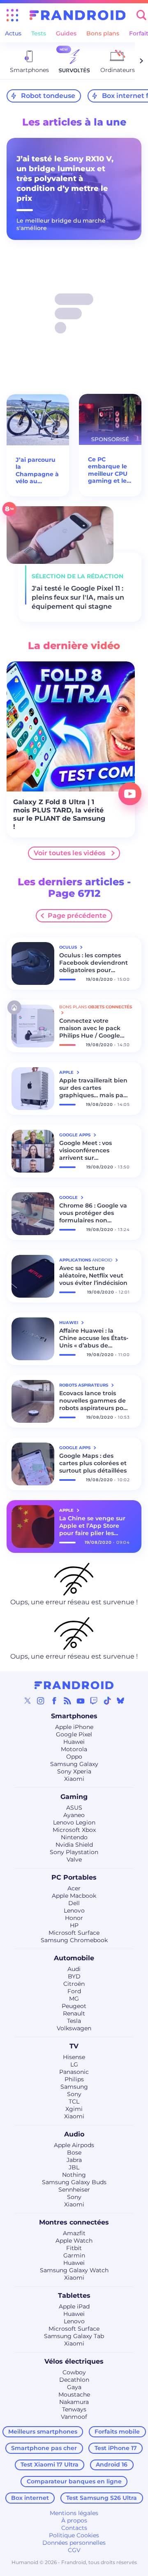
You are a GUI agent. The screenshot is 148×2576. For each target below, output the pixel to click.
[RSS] (67, 1701)
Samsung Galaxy (74, 1764)
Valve (74, 1859)
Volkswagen (74, 2028)
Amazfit (74, 2233)
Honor (74, 1918)
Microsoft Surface (74, 1933)
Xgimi (74, 2109)
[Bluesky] (120, 1701)
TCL (74, 2101)
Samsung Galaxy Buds (74, 2182)
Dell (74, 1903)
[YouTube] (81, 1701)
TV (74, 2046)
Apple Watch (74, 2241)
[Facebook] (54, 1701)
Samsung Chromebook (74, 1940)
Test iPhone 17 (116, 2448)
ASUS (74, 1808)
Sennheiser (74, 2190)
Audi (74, 1969)
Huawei (74, 1742)
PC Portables (74, 1877)
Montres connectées (74, 2222)
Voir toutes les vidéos (69, 853)
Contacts (74, 2528)
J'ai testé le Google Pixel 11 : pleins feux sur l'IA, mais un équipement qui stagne (78, 597)
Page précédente (77, 916)
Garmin (74, 2255)
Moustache (74, 2394)
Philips (74, 2079)
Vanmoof (74, 2417)
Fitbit (74, 2248)
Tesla (74, 2021)
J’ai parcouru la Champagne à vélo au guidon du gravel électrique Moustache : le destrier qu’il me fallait (37, 471)
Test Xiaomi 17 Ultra (50, 2464)
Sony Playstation (74, 1852)
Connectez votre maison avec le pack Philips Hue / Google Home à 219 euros (90, 1028)
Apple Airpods (74, 2145)
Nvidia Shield (74, 1845)
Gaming (74, 1797)
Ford (74, 1991)
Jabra (74, 2160)
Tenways (74, 2409)
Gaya (74, 2387)
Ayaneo (74, 1815)
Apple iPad (74, 2306)
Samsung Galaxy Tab (74, 2336)
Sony (74, 2094)
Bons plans (103, 33)
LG (74, 2064)
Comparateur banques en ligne (74, 2481)
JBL (74, 2167)
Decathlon (74, 2380)
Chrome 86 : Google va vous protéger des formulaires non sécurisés (93, 1213)
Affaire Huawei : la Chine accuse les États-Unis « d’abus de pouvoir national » (94, 1338)
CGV (74, 2550)
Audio (74, 2134)
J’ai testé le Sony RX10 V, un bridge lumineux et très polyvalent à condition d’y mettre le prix (65, 179)
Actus (13, 33)
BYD (74, 1976)
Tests (39, 33)
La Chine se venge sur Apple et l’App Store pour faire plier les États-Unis (92, 1526)
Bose (74, 2152)
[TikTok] (107, 1701)
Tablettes (74, 2296)
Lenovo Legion (74, 1822)
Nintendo (74, 1837)
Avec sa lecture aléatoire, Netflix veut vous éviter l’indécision (93, 1275)
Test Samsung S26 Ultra (102, 2498)
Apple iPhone (74, 1727)
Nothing (74, 2175)
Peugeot (74, 2006)
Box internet (30, 2498)
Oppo (74, 1757)
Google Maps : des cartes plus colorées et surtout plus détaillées (93, 1463)
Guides (66, 33)
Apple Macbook (74, 1896)
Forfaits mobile (117, 2432)
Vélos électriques (74, 2361)
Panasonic (74, 2072)
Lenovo (74, 1910)
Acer (74, 1888)
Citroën (74, 1984)
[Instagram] (41, 1701)
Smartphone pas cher (44, 2448)
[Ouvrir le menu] (12, 15)
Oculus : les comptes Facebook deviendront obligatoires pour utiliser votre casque (94, 963)
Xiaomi (74, 1779)
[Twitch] (94, 1701)
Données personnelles (74, 2543)
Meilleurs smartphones (43, 2432)
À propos (74, 2520)
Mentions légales (74, 2513)
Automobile (74, 1958)
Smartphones (74, 1716)
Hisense (74, 2057)
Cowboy (74, 2372)
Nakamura (74, 2402)
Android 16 (112, 2464)
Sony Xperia (74, 1771)
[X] (28, 1701)
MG (74, 1999)
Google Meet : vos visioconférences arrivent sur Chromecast (86, 1150)
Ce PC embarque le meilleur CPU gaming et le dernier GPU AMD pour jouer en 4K (108, 470)
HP (74, 1925)
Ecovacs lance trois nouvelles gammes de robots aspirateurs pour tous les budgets (95, 1401)
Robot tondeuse (48, 96)
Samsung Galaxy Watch (74, 2270)
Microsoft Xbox (74, 1830)
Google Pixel (74, 1734)
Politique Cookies (74, 2535)
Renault (74, 2013)
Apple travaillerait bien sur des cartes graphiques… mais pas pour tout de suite (93, 1088)
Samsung (74, 2087)
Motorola (74, 1749)
